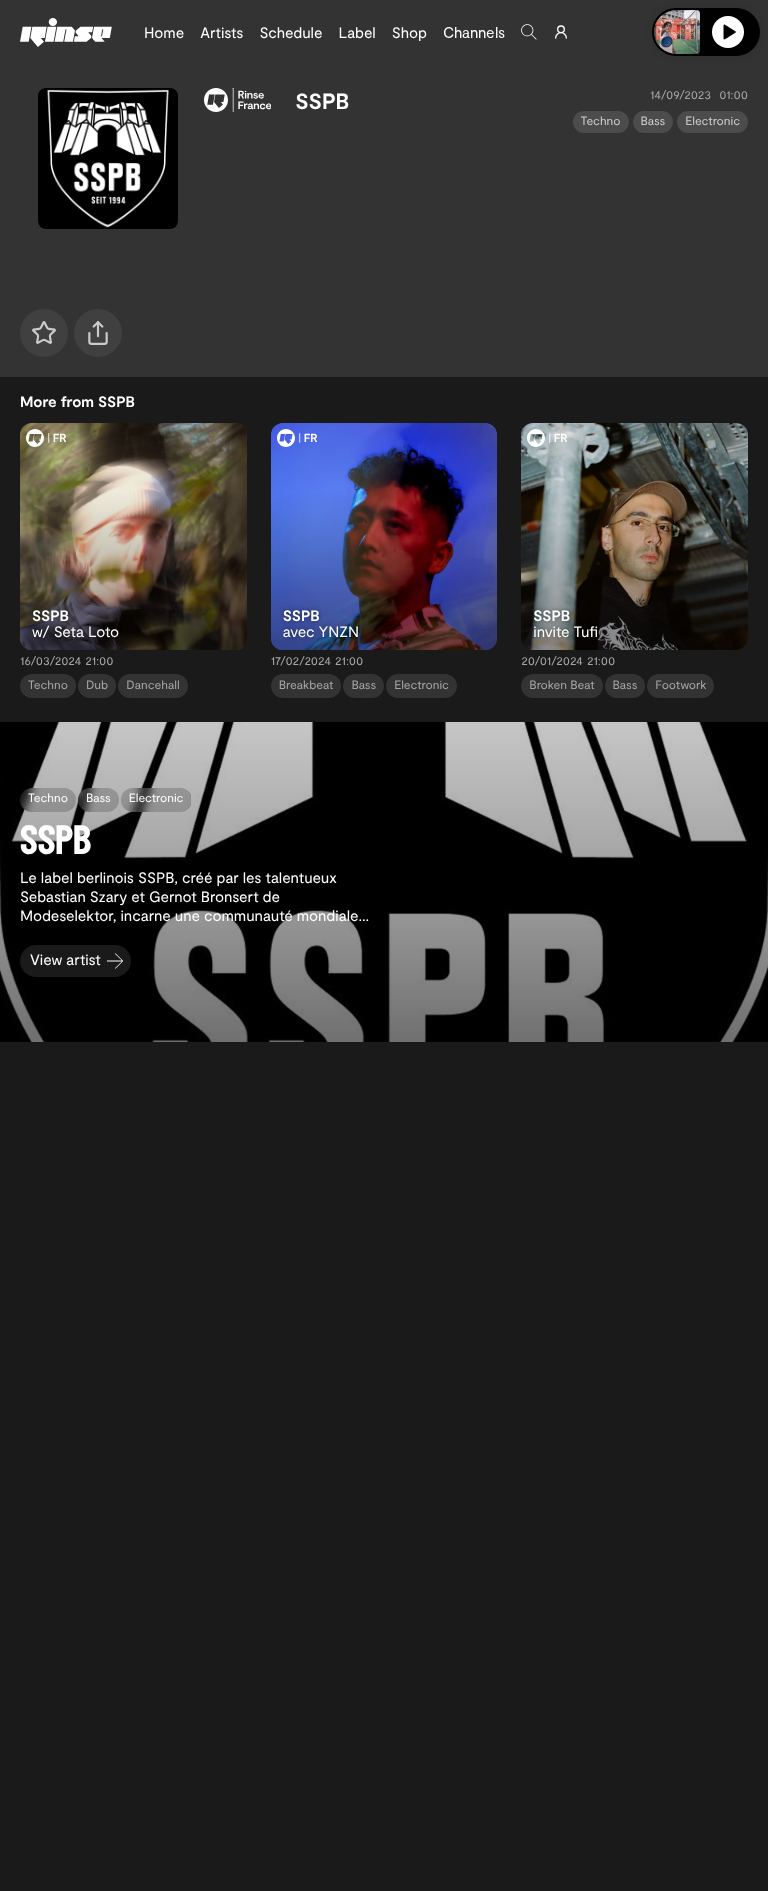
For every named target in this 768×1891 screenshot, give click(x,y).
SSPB (322, 101)
